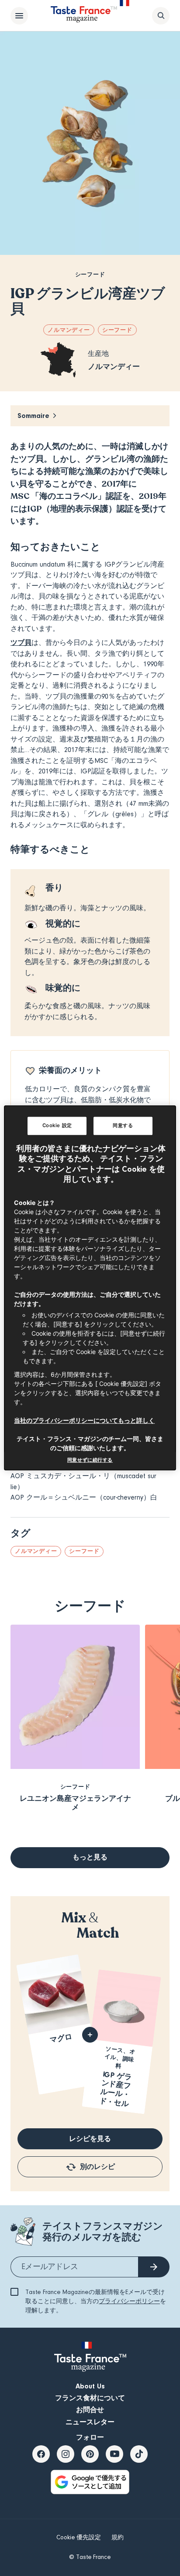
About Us (90, 2386)
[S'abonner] (154, 2267)
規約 (118, 2538)
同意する (123, 1125)
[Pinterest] (90, 2454)
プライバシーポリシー (129, 2301)
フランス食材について (90, 2398)
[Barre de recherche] (161, 16)
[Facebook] (41, 2454)
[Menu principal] (19, 16)
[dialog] (90, 1288)
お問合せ (90, 2410)
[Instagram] (66, 2454)
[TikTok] (139, 2454)
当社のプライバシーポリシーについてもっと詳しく (84, 1421)
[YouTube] (114, 2454)
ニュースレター (90, 2422)
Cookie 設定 (57, 1125)
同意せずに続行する (90, 1460)
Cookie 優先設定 (79, 2538)
